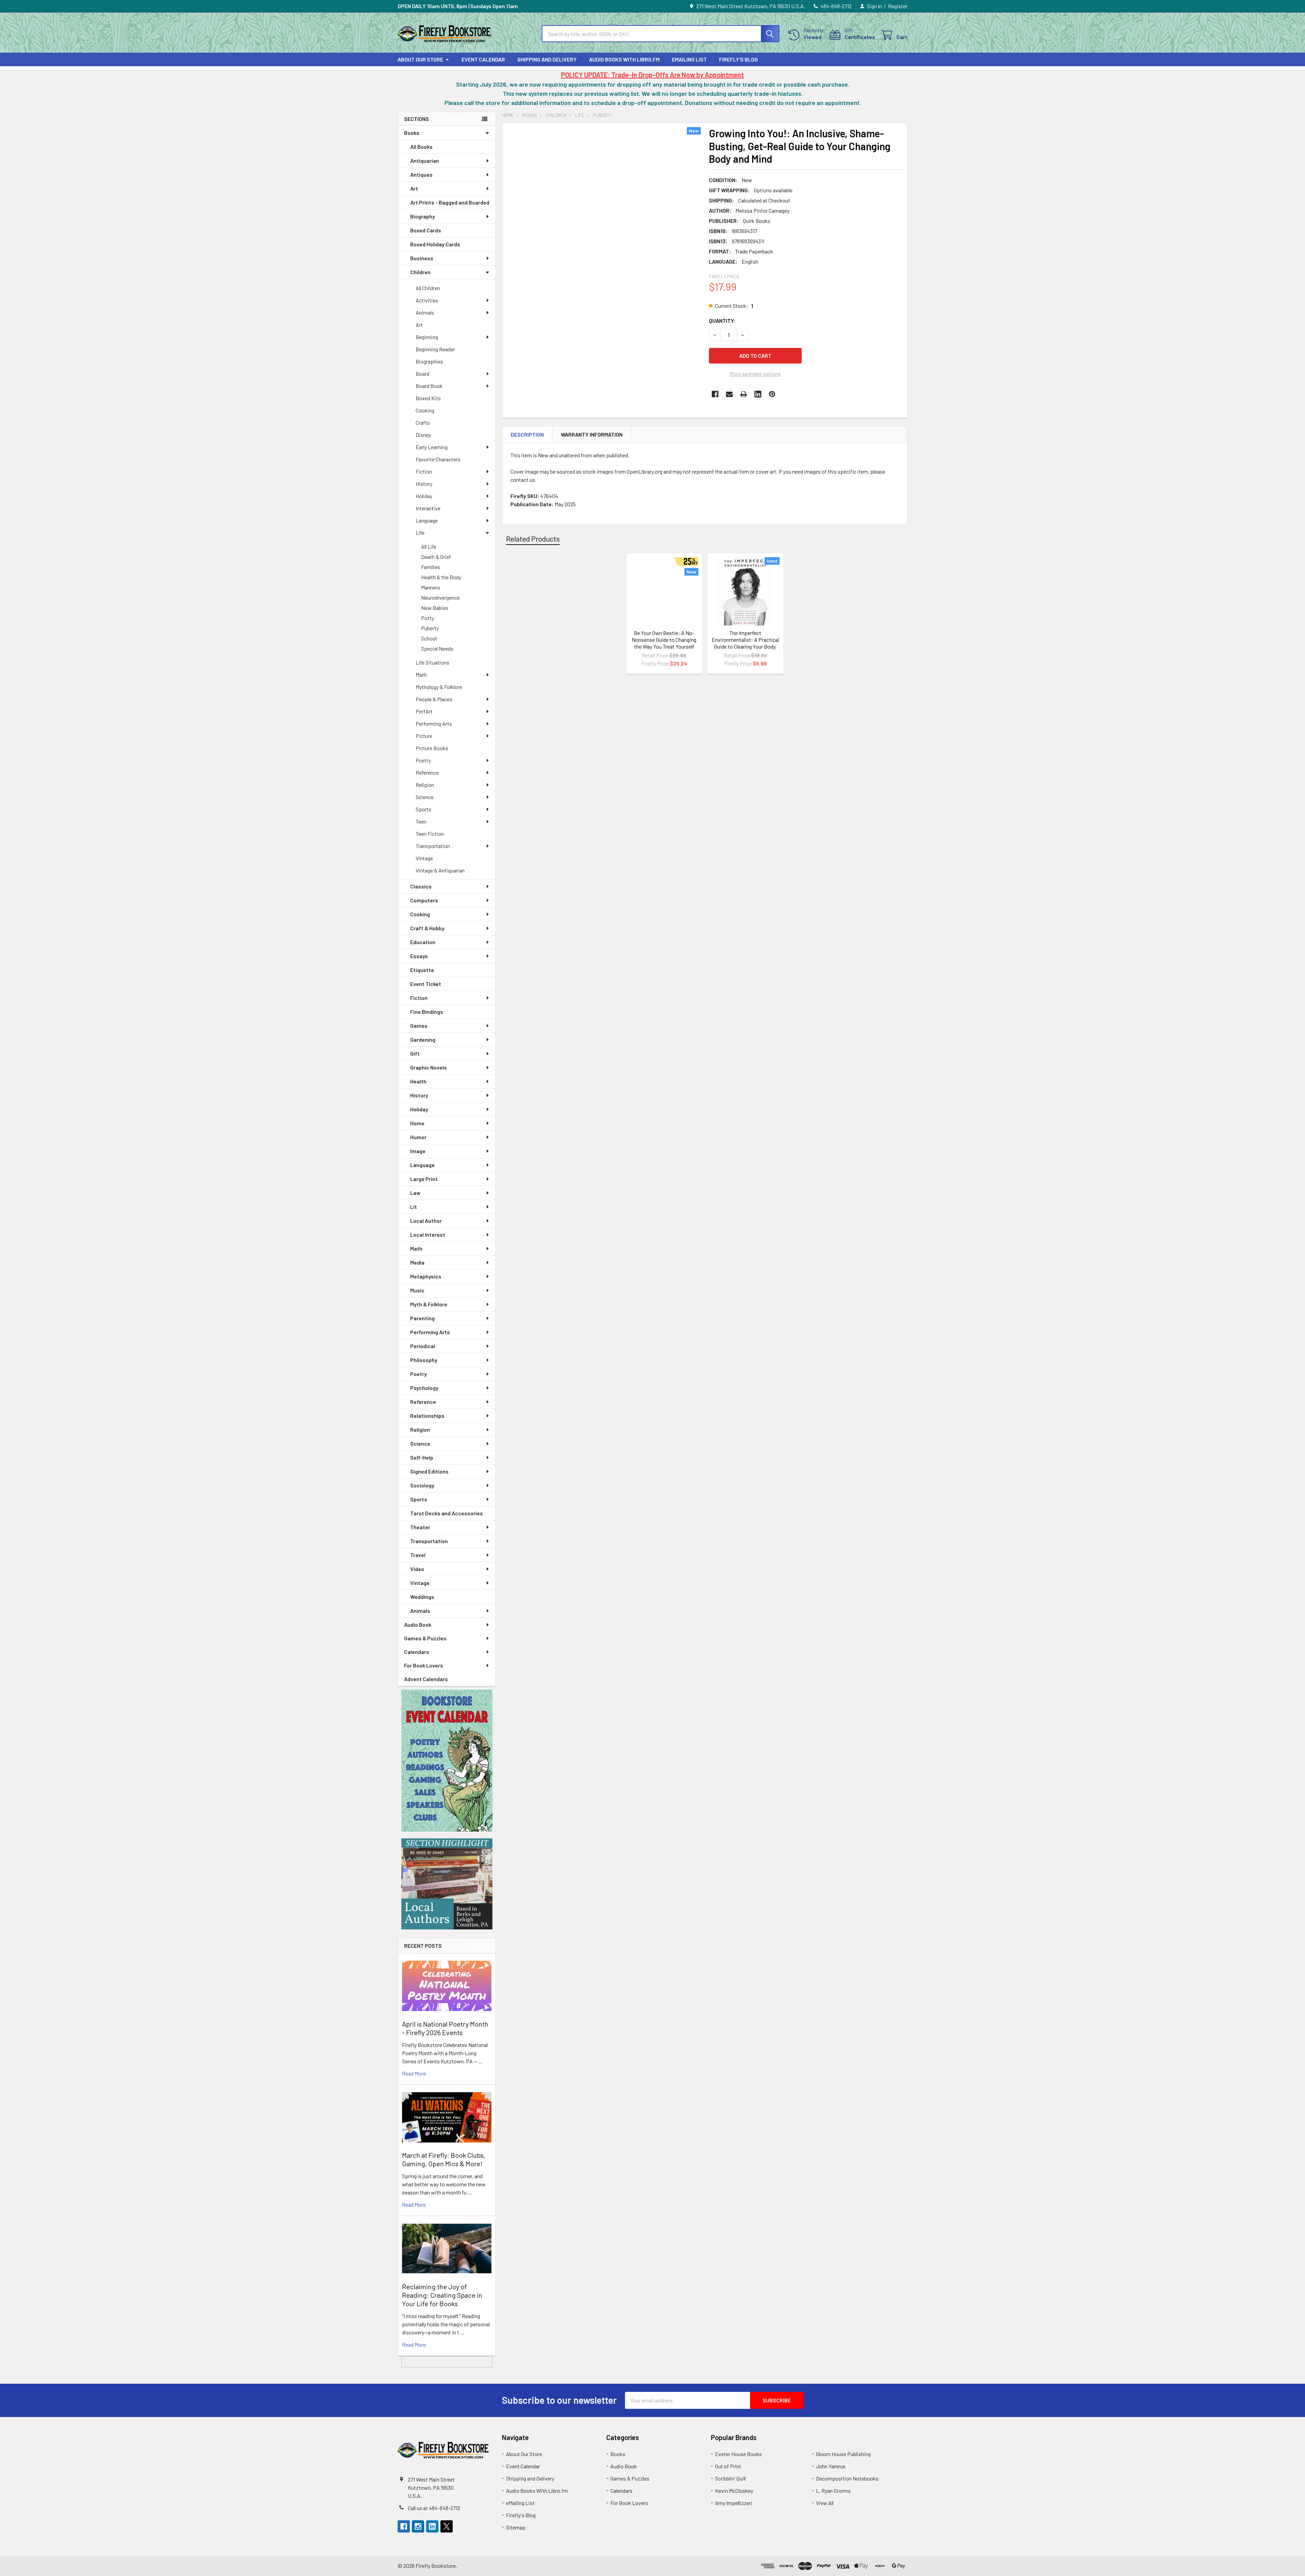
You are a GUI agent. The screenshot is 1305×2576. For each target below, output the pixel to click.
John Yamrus (831, 2466)
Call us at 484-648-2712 (434, 2508)
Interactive (428, 508)
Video (417, 1569)
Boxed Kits (428, 398)
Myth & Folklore (429, 1304)
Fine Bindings (427, 1012)
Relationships (427, 1416)
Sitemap (516, 2527)
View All (825, 2503)
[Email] (729, 394)
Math (421, 675)
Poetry (423, 760)
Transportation (433, 846)
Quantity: (722, 321)
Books (412, 133)
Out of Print (728, 2466)
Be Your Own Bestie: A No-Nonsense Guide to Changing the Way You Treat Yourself (664, 640)
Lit (414, 1207)
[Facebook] (715, 394)
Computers (424, 900)
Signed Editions (429, 1471)
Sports (423, 809)
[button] (447, 1761)
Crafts (423, 422)
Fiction (424, 471)
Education (423, 942)
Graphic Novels (429, 1067)
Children (420, 272)
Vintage (424, 858)
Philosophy (424, 1360)
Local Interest (428, 1234)
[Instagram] (418, 2526)
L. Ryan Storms (833, 2491)
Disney (423, 435)
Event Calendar (483, 59)
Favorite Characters (438, 459)
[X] (447, 2526)
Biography (423, 216)
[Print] (744, 394)
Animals (425, 312)
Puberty (430, 628)
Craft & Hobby (427, 928)
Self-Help (422, 1457)
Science (425, 797)
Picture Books (432, 748)
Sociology (422, 1485)
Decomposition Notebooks (847, 2478)
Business (422, 258)
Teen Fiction (430, 834)
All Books (421, 147)
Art (414, 188)
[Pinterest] (772, 394)
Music (417, 1290)
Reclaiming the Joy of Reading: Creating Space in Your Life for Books (442, 2295)
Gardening (423, 1039)
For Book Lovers (424, 1665)
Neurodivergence (440, 597)
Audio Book (418, 1625)
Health (418, 1081)
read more (414, 2073)
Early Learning (432, 447)
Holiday (424, 496)
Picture (424, 736)
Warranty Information (592, 434)
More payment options (755, 374)
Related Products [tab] (533, 539)
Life (420, 533)
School (429, 638)
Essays (419, 956)
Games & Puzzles (425, 1638)
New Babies (435, 608)
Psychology (424, 1388)
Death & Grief (436, 557)
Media (417, 1262)
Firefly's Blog (738, 59)
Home (417, 1123)
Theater (420, 1527)
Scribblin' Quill (730, 2478)
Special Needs (437, 648)
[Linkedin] (758, 394)
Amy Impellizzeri (734, 2503)
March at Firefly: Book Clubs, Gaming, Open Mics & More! (444, 2159)
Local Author (426, 1221)
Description (527, 434)
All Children (428, 288)
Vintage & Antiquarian (440, 870)
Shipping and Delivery (547, 59)
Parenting (422, 1318)
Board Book (429, 386)
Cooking (425, 410)
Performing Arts (434, 724)
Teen (421, 821)
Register (898, 6)
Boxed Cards (426, 230)
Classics (421, 886)
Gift (415, 1053)
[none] (604, 255)
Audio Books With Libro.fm (624, 59)
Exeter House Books (738, 2454)
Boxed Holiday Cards (435, 244)
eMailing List (689, 59)
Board (422, 374)
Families (431, 567)
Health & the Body (441, 577)
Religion (425, 785)
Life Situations (432, 662)
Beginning (427, 337)
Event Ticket (426, 984)
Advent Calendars (426, 1679)
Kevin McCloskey (734, 2491)
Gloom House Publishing (843, 2454)
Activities (427, 300)
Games (419, 1026)
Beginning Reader (435, 349)
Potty (428, 618)
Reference (427, 772)
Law (415, 1193)
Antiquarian (425, 161)
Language (427, 520)
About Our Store (420, 59)
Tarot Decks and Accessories (447, 1513)
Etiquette (422, 970)
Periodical (423, 1346)
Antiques (421, 174)
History (424, 484)
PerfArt (424, 711)
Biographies (429, 361)
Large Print (424, 1179)
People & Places (434, 699)
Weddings (422, 1597)
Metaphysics (426, 1276)
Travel (418, 1555)
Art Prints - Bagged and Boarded (450, 202)
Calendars (417, 1652)
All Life (429, 546)
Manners (431, 587)
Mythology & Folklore (439, 687)
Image (418, 1151)
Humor (418, 1137)
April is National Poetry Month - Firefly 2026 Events (445, 2028)
